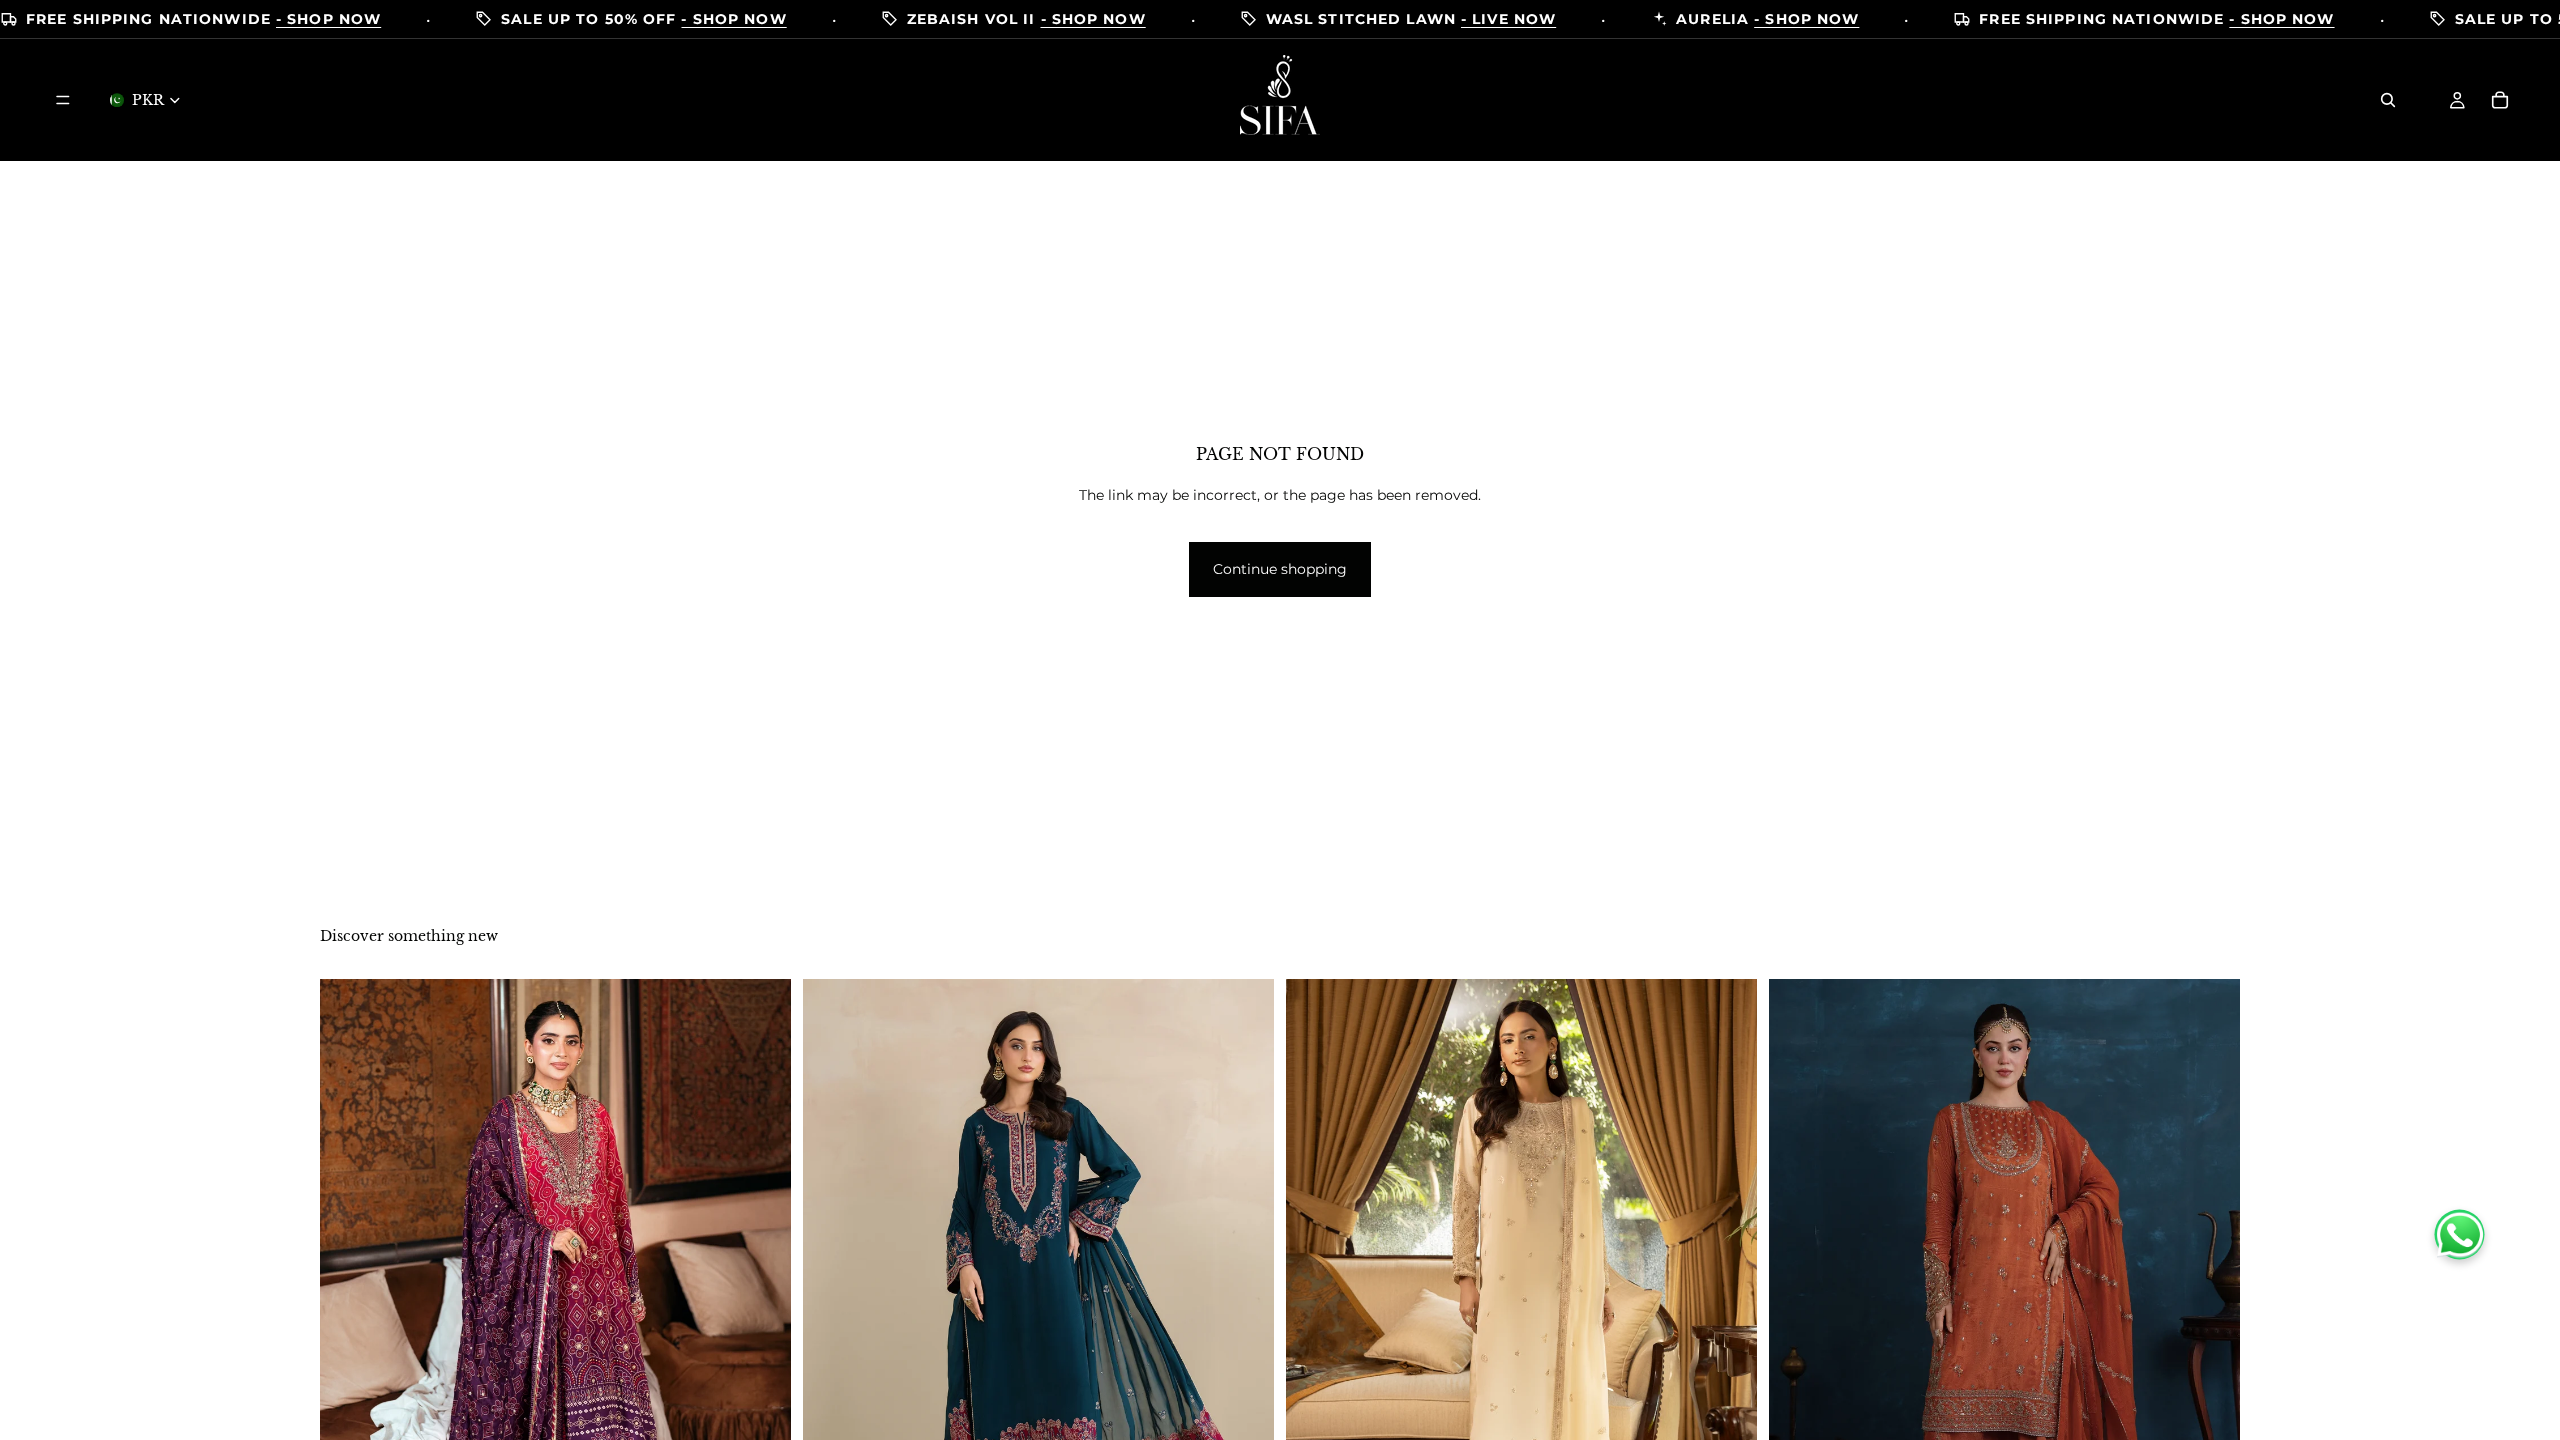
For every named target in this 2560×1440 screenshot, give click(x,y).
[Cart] (2500, 100)
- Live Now (1508, 19)
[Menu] (63, 100)
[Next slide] (761, 1308)
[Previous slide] (350, 1308)
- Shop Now (328, 19)
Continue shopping (1280, 569)
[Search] (2388, 100)
